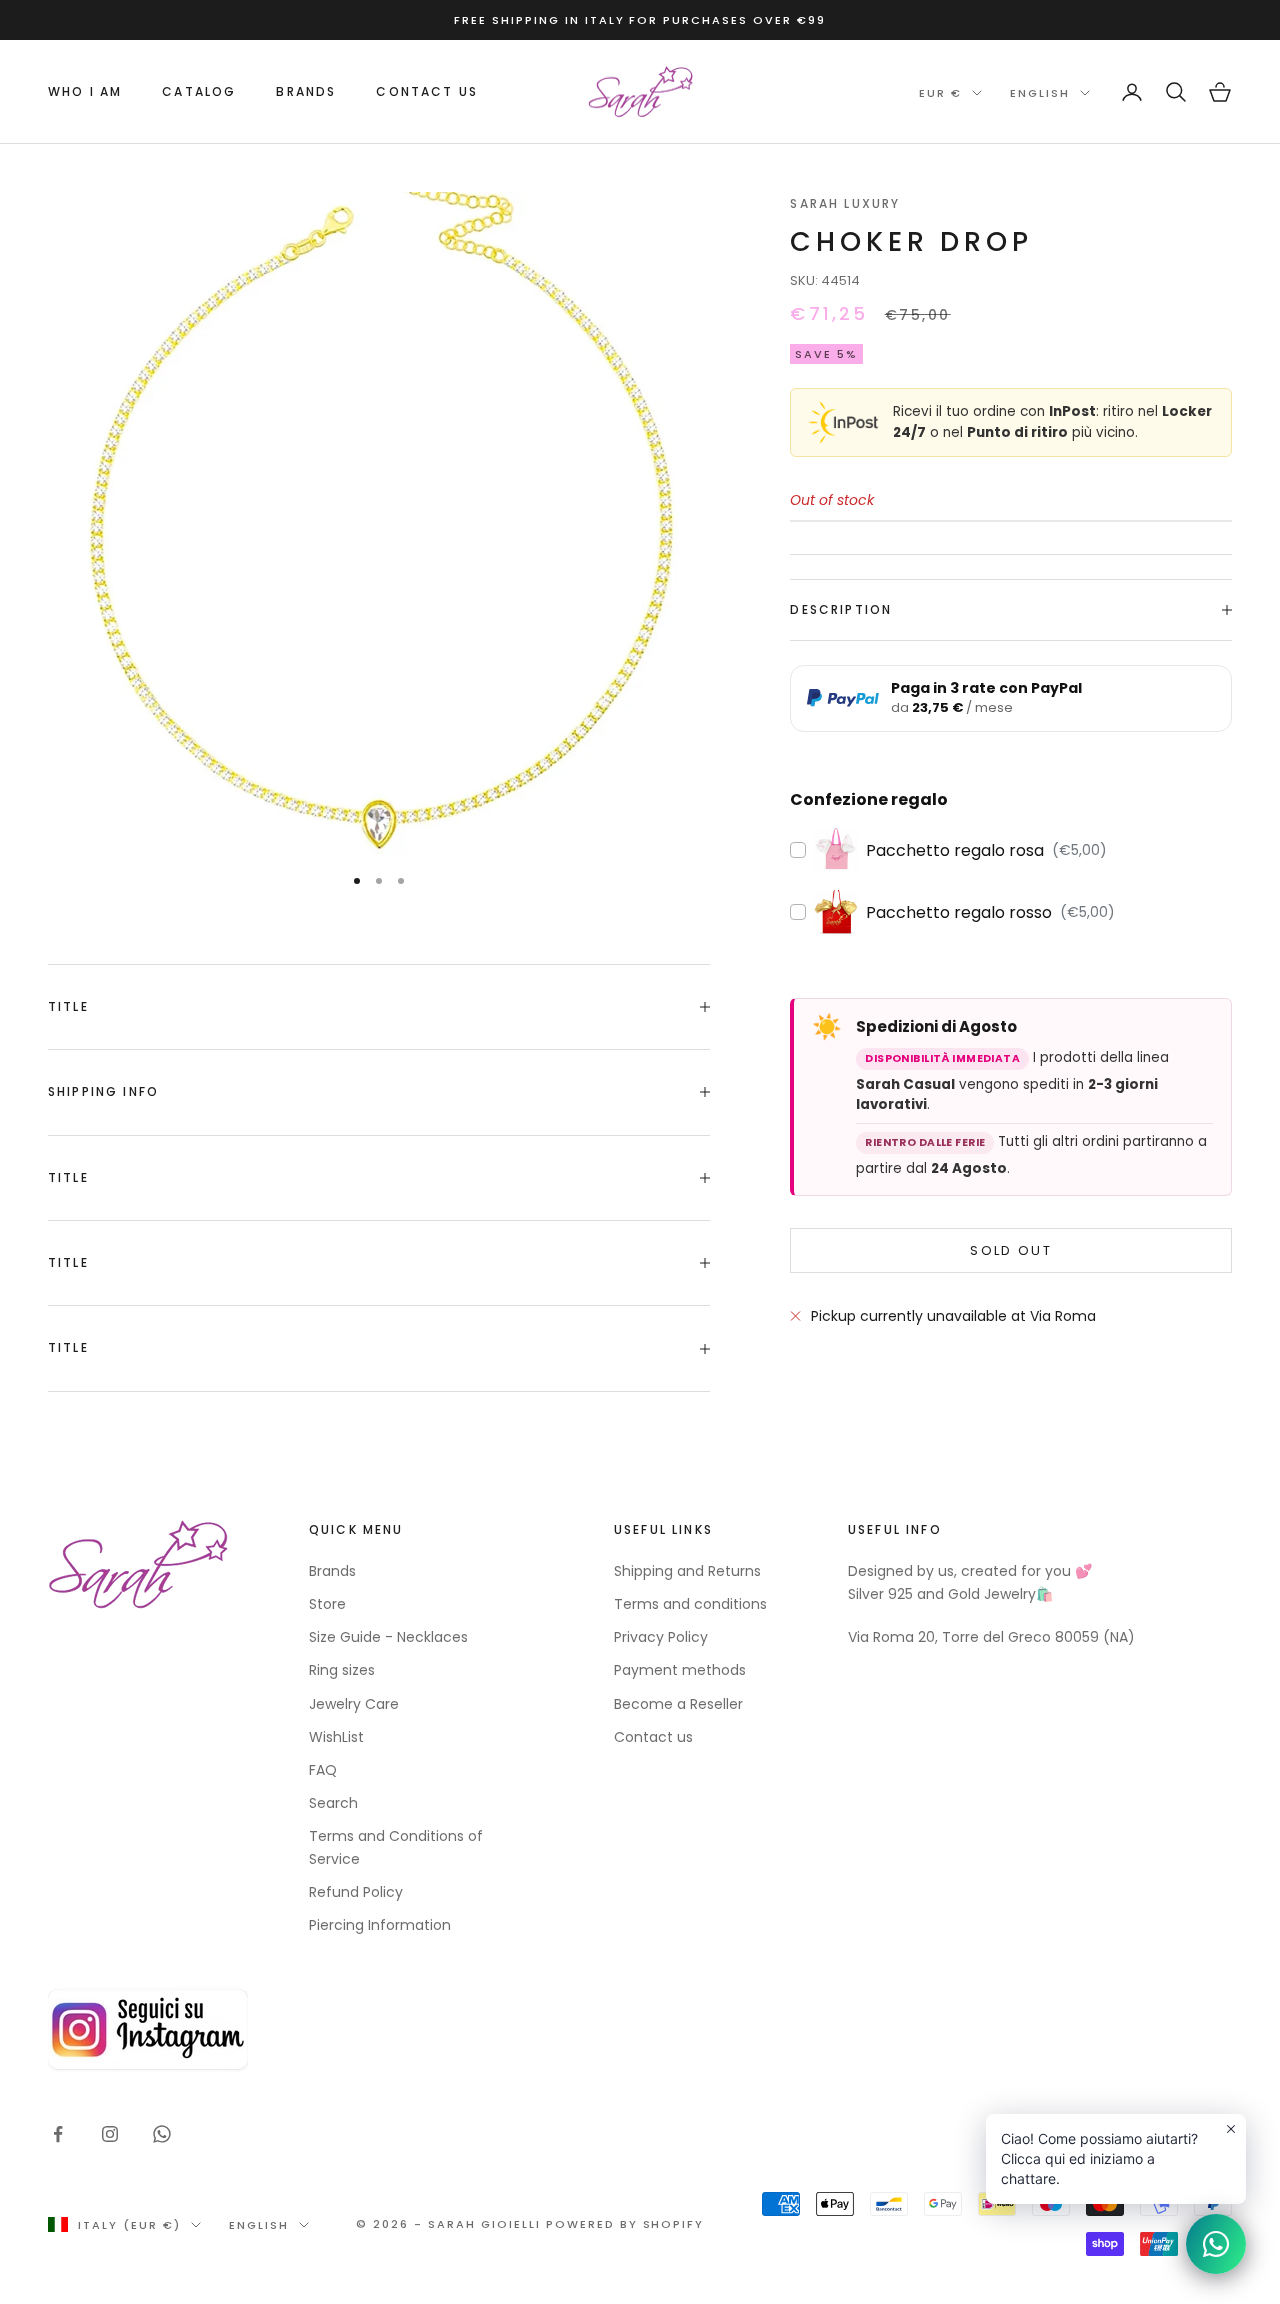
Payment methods (680, 1670)
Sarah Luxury (845, 203)
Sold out (1011, 1250)
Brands (332, 1571)
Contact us (427, 91)
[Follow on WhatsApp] (162, 2134)
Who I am (85, 91)
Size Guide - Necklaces (388, 1637)
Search (333, 1803)
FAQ (323, 1770)
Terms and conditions (690, 1604)
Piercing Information (380, 1925)
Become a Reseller (678, 1704)
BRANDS (306, 91)
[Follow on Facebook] (58, 2134)
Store (327, 1604)
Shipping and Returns (687, 1571)
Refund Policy (356, 1892)
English (1040, 93)
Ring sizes (342, 1670)
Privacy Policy (661, 1637)
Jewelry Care (354, 1704)
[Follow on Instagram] (110, 2134)
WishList (336, 1737)
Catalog (199, 91)
